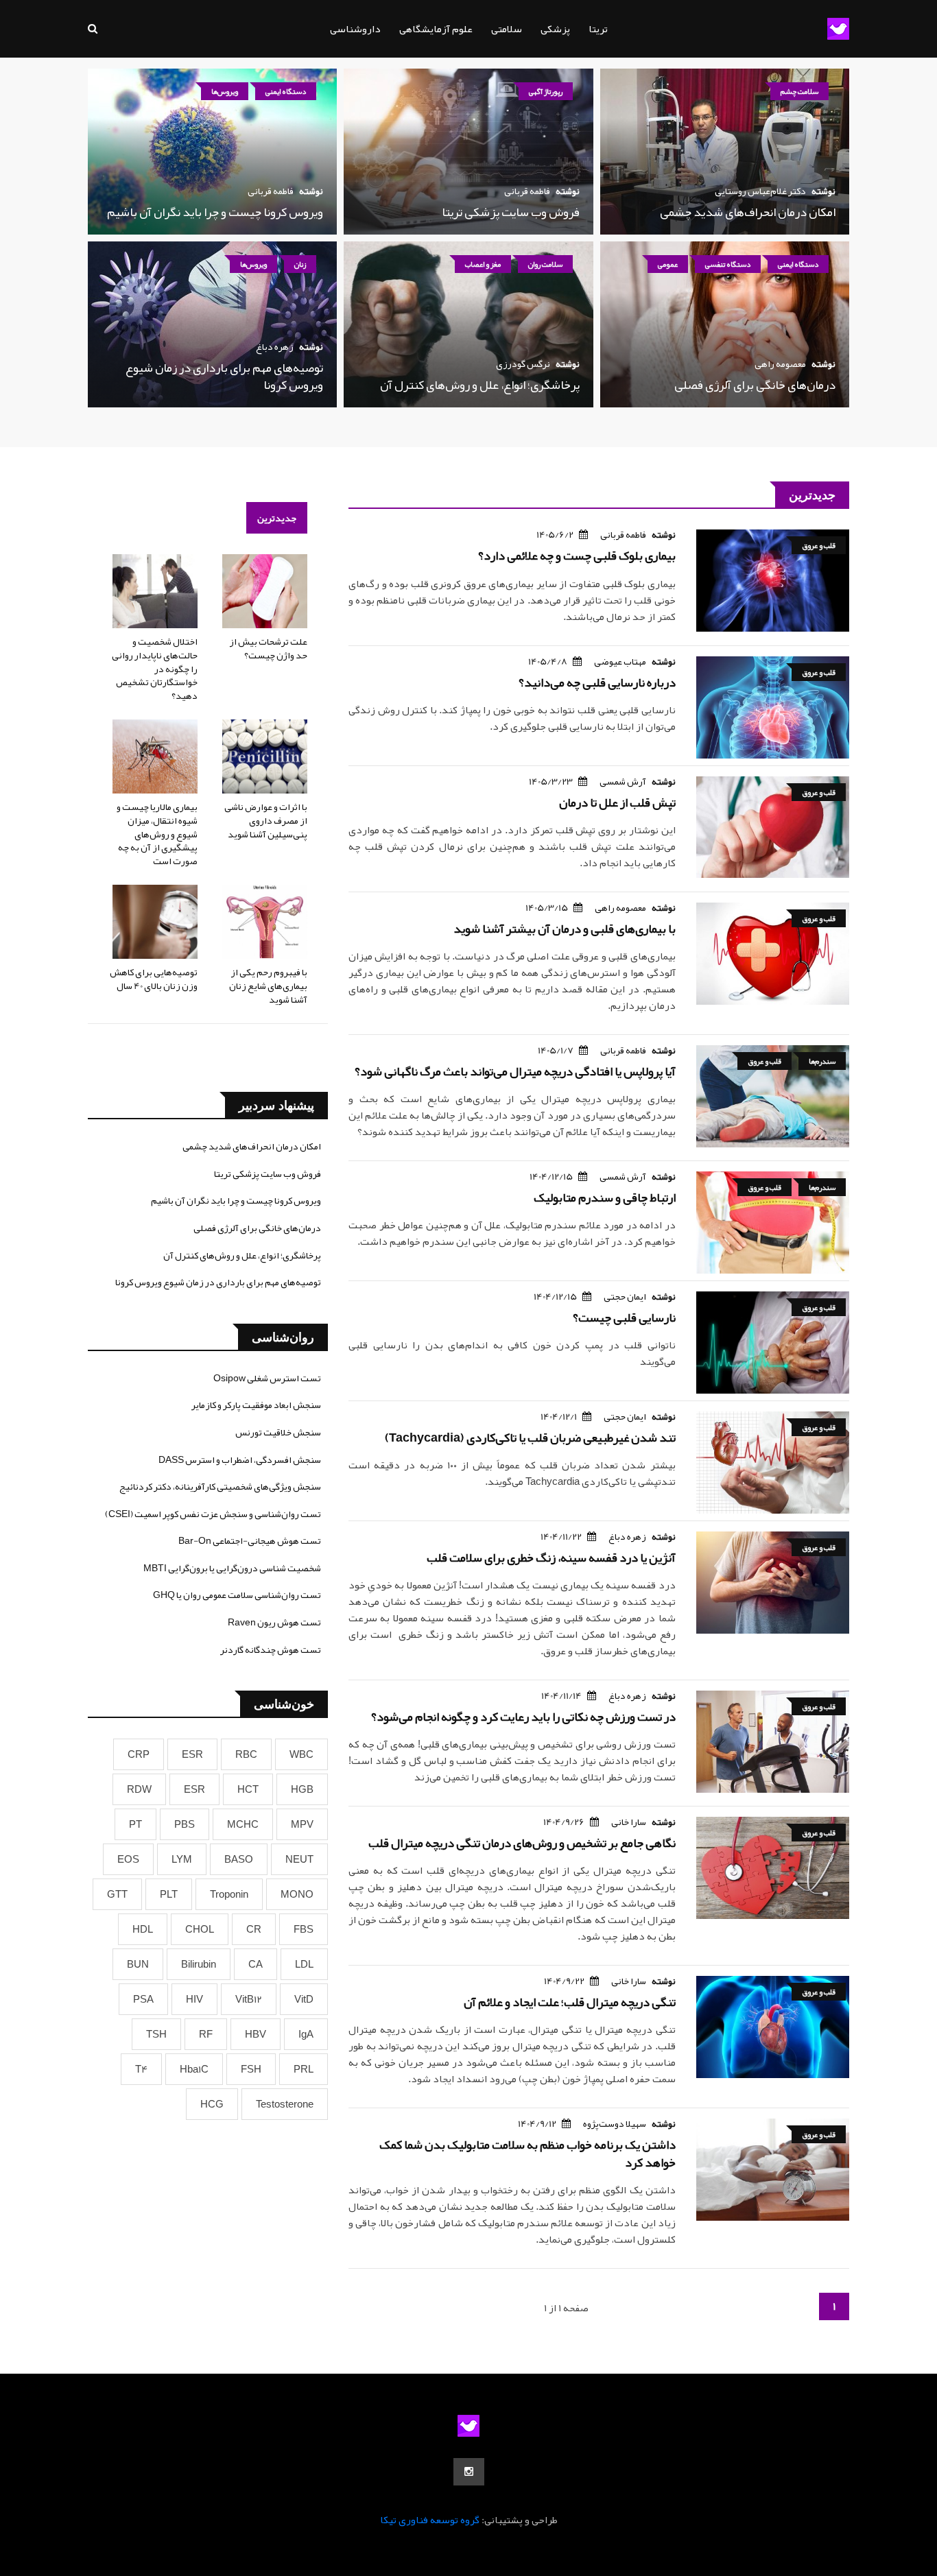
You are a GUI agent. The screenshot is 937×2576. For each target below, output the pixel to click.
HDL (143, 1929)
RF (206, 2034)
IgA (306, 2034)
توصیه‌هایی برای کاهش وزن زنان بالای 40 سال (154, 979)
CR (254, 1929)
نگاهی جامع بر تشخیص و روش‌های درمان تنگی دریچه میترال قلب (522, 1843)
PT (135, 1824)
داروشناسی (355, 29)
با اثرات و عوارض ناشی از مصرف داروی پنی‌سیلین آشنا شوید (266, 820)
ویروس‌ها (225, 91)
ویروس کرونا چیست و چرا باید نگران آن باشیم (215, 212)
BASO (239, 1859)
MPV (302, 1824)
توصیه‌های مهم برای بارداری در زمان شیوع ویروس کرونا (224, 376)
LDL (304, 1964)
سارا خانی (629, 1822)
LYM (182, 1859)
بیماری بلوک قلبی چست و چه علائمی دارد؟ (577, 556)
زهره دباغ (275, 346)
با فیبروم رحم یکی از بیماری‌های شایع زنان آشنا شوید (268, 985)
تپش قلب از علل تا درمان (617, 802)
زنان (300, 264)
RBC (246, 1754)
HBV (256, 2034)
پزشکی (555, 29)
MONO (297, 1894)
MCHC (243, 1824)
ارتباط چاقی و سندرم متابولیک (605, 1197)
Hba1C (194, 2069)
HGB (302, 1789)
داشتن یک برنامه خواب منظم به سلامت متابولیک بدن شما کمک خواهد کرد (527, 2153)
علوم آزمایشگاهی (436, 29)
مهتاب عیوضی (620, 661)
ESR (192, 1754)
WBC (301, 1754)
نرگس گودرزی (523, 363)
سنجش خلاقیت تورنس (278, 1432)
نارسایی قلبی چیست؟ (624, 1317)
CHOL (200, 1929)
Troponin (229, 1894)
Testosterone (285, 2104)
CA (256, 1964)
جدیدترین (277, 518)
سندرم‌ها (822, 1061)
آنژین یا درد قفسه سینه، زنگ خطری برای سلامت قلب (551, 1558)
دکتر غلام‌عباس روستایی (760, 191)
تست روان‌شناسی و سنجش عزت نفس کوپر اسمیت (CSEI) (213, 1514)
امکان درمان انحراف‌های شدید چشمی (748, 212)
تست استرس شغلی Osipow (267, 1378)
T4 (141, 2069)
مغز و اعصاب (483, 264)
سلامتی (507, 29)
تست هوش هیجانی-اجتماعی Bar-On (250, 1540)
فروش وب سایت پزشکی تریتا (511, 212)
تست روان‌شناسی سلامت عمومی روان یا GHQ (237, 1595)
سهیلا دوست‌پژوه (615, 2123)
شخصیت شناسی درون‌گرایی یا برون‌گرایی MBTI (232, 1568)
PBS (185, 1824)
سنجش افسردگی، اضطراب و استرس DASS (240, 1459)
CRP (139, 1754)
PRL (304, 2069)
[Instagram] (469, 2472)
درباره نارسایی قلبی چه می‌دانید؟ (597, 682)
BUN (138, 1964)
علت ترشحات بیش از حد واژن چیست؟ (268, 648)
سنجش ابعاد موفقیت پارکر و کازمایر (256, 1405)
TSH (156, 2034)
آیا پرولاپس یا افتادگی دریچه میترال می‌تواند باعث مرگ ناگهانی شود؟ (515, 1071)
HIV (194, 1999)
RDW (139, 1789)
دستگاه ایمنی (286, 91)
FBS (304, 1929)
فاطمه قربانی (527, 191)
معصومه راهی (780, 363)
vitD (304, 1999)
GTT (117, 1894)
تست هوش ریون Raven (274, 1622)
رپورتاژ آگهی (546, 91)
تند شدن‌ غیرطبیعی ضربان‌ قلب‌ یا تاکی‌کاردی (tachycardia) (530, 1438)
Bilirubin (199, 1964)
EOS (128, 1859)
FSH (251, 2069)
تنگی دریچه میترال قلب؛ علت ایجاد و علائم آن (570, 2002)
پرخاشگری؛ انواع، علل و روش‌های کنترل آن (480, 385)
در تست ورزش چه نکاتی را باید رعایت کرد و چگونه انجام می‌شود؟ (523, 1717)
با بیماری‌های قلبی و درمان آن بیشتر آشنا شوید (565, 929)
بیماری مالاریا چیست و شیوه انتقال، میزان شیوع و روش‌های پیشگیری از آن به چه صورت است (157, 833)
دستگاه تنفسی (728, 264)
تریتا (598, 29)
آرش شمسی (623, 781)
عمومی (668, 264)
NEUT (299, 1859)
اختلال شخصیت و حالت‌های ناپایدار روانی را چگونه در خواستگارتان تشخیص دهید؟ (155, 668)
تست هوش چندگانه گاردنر (271, 1649)
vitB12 (249, 1999)
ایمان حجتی (625, 1296)
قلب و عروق (819, 545)
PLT (169, 1894)
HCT (248, 1789)
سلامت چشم (799, 91)
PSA (143, 1999)
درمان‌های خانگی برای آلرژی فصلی (755, 385)
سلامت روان (545, 264)
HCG (212, 2104)
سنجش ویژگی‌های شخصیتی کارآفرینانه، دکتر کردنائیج (220, 1486)
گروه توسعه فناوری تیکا (430, 2520)
